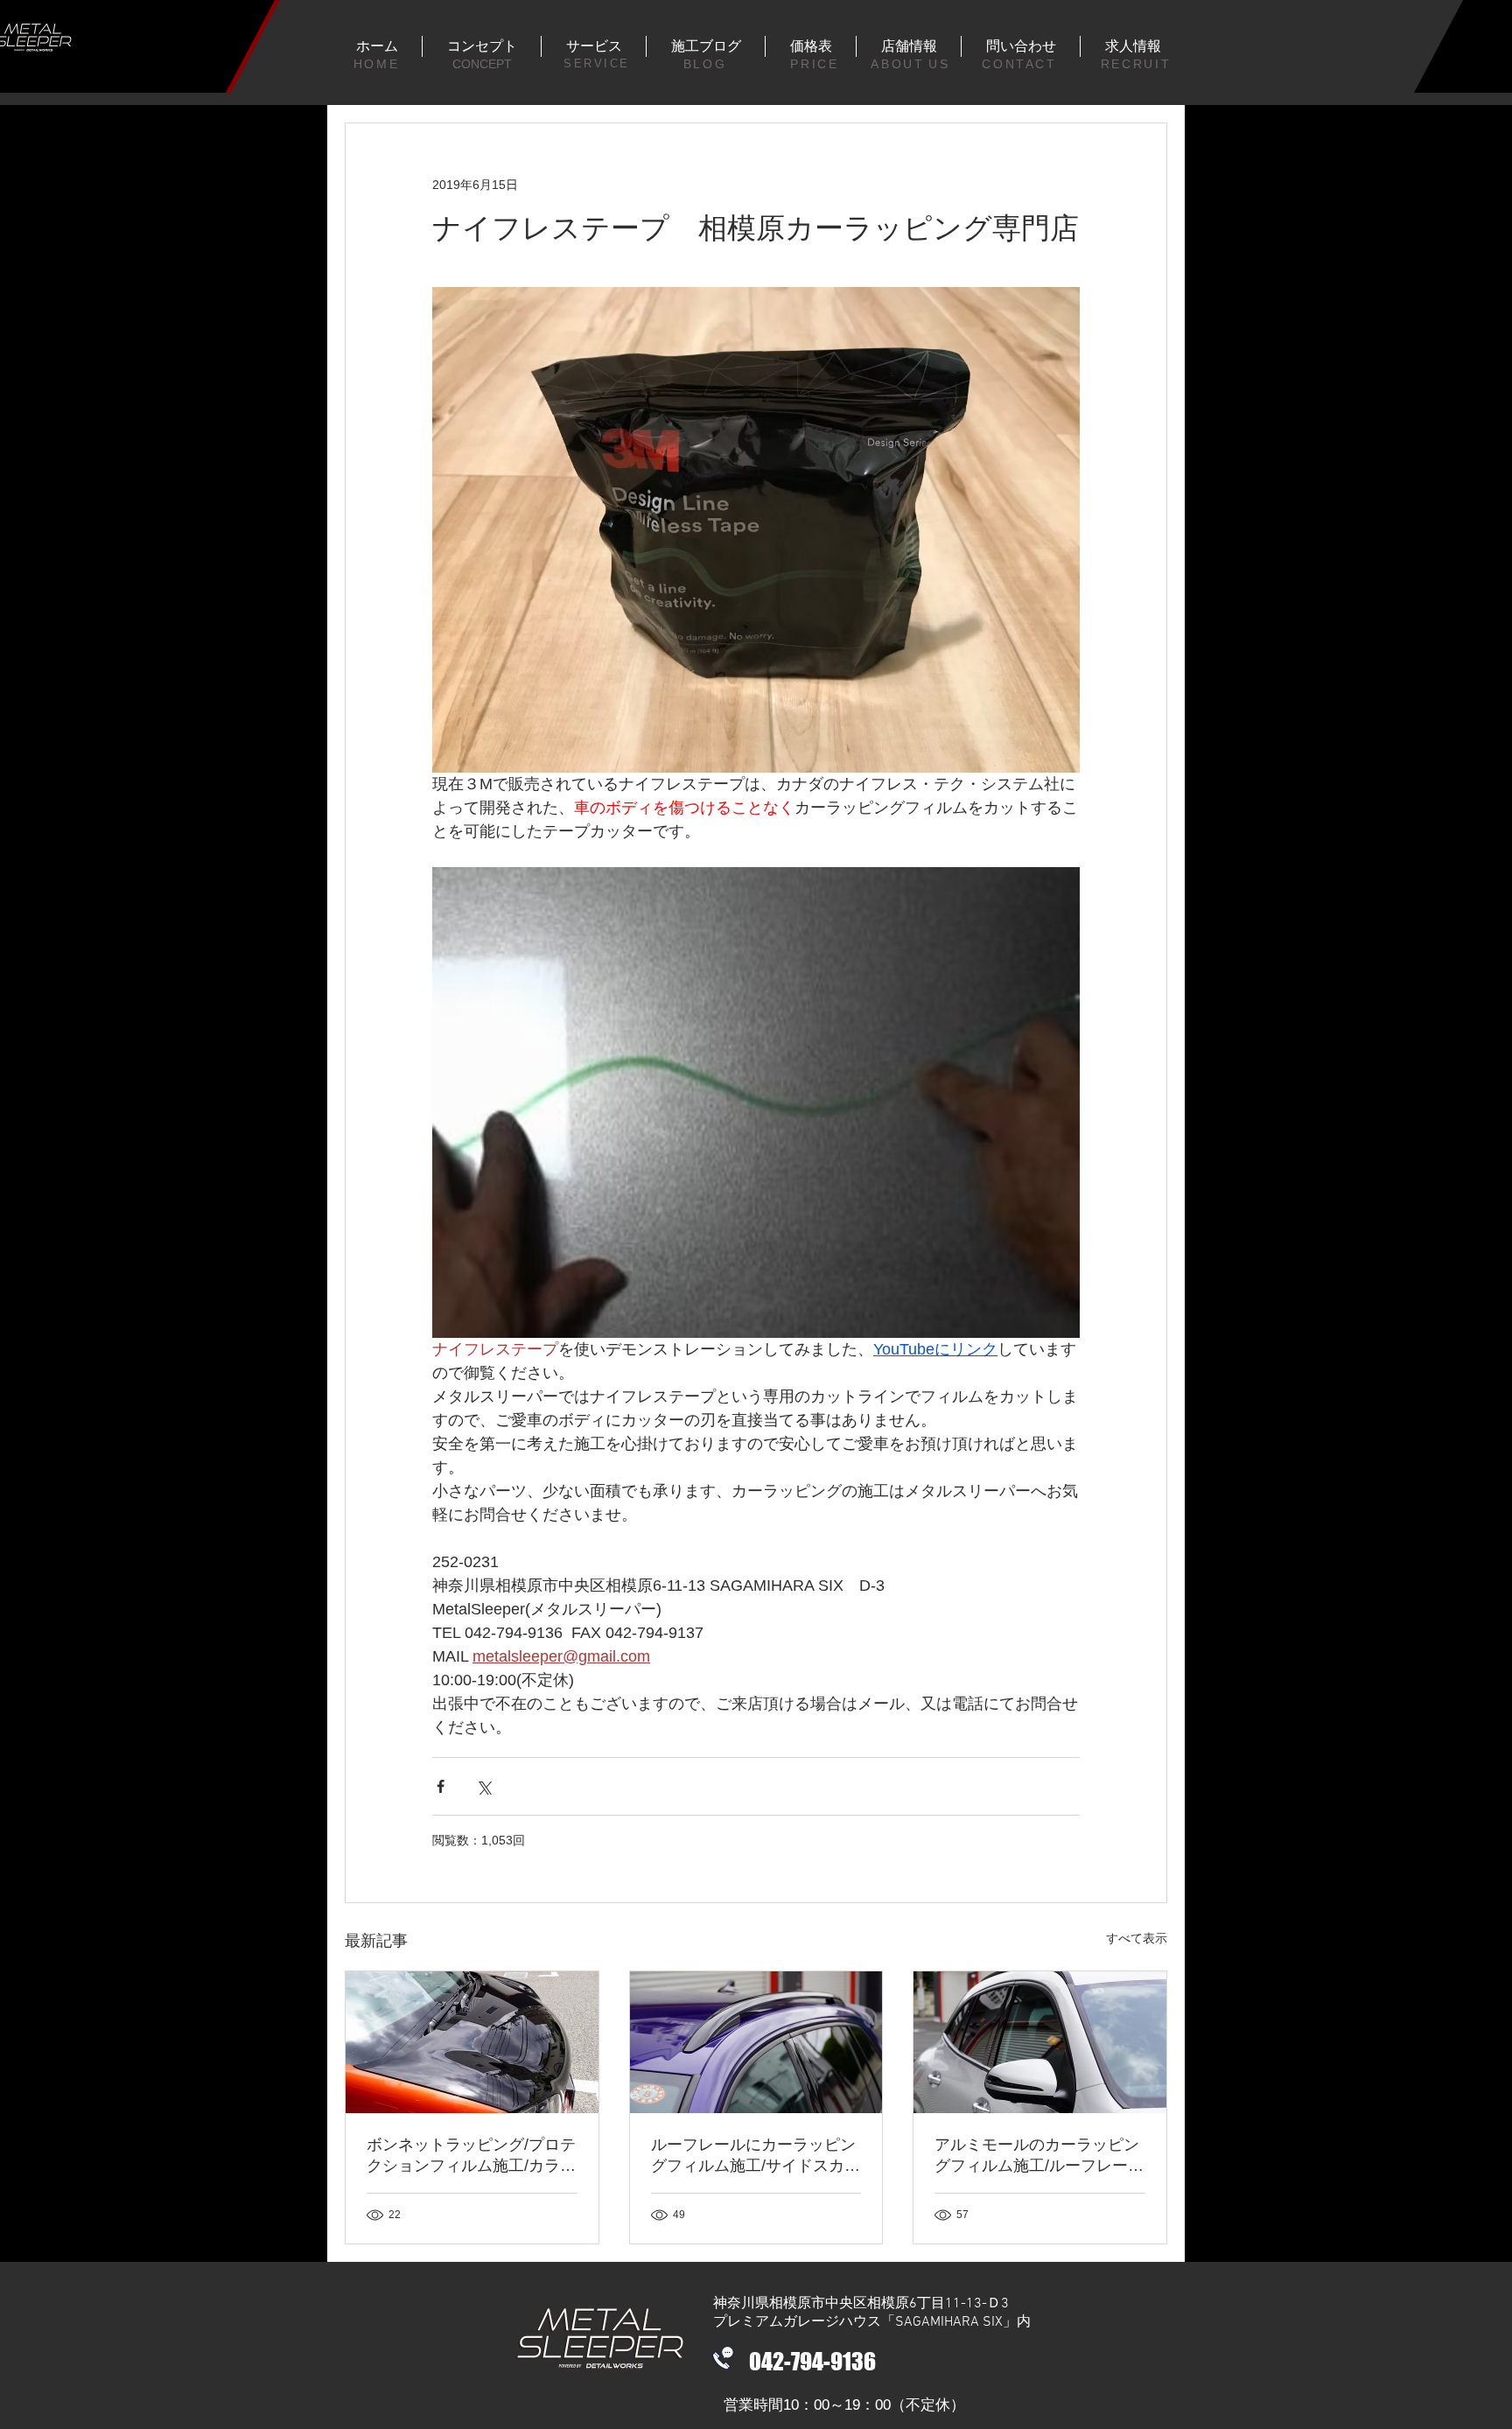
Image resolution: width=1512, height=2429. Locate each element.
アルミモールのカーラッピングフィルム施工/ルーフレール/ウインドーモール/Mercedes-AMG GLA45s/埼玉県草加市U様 (1037, 2156)
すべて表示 (1137, 1938)
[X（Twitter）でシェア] (483, 1786)
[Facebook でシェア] (441, 1786)
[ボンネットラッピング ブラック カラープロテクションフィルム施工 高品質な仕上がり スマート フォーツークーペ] (472, 2042)
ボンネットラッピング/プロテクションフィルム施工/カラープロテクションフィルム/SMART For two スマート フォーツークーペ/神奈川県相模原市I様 (471, 2156)
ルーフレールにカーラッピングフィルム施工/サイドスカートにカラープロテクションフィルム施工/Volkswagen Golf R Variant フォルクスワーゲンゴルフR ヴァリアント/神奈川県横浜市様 (756, 2156)
